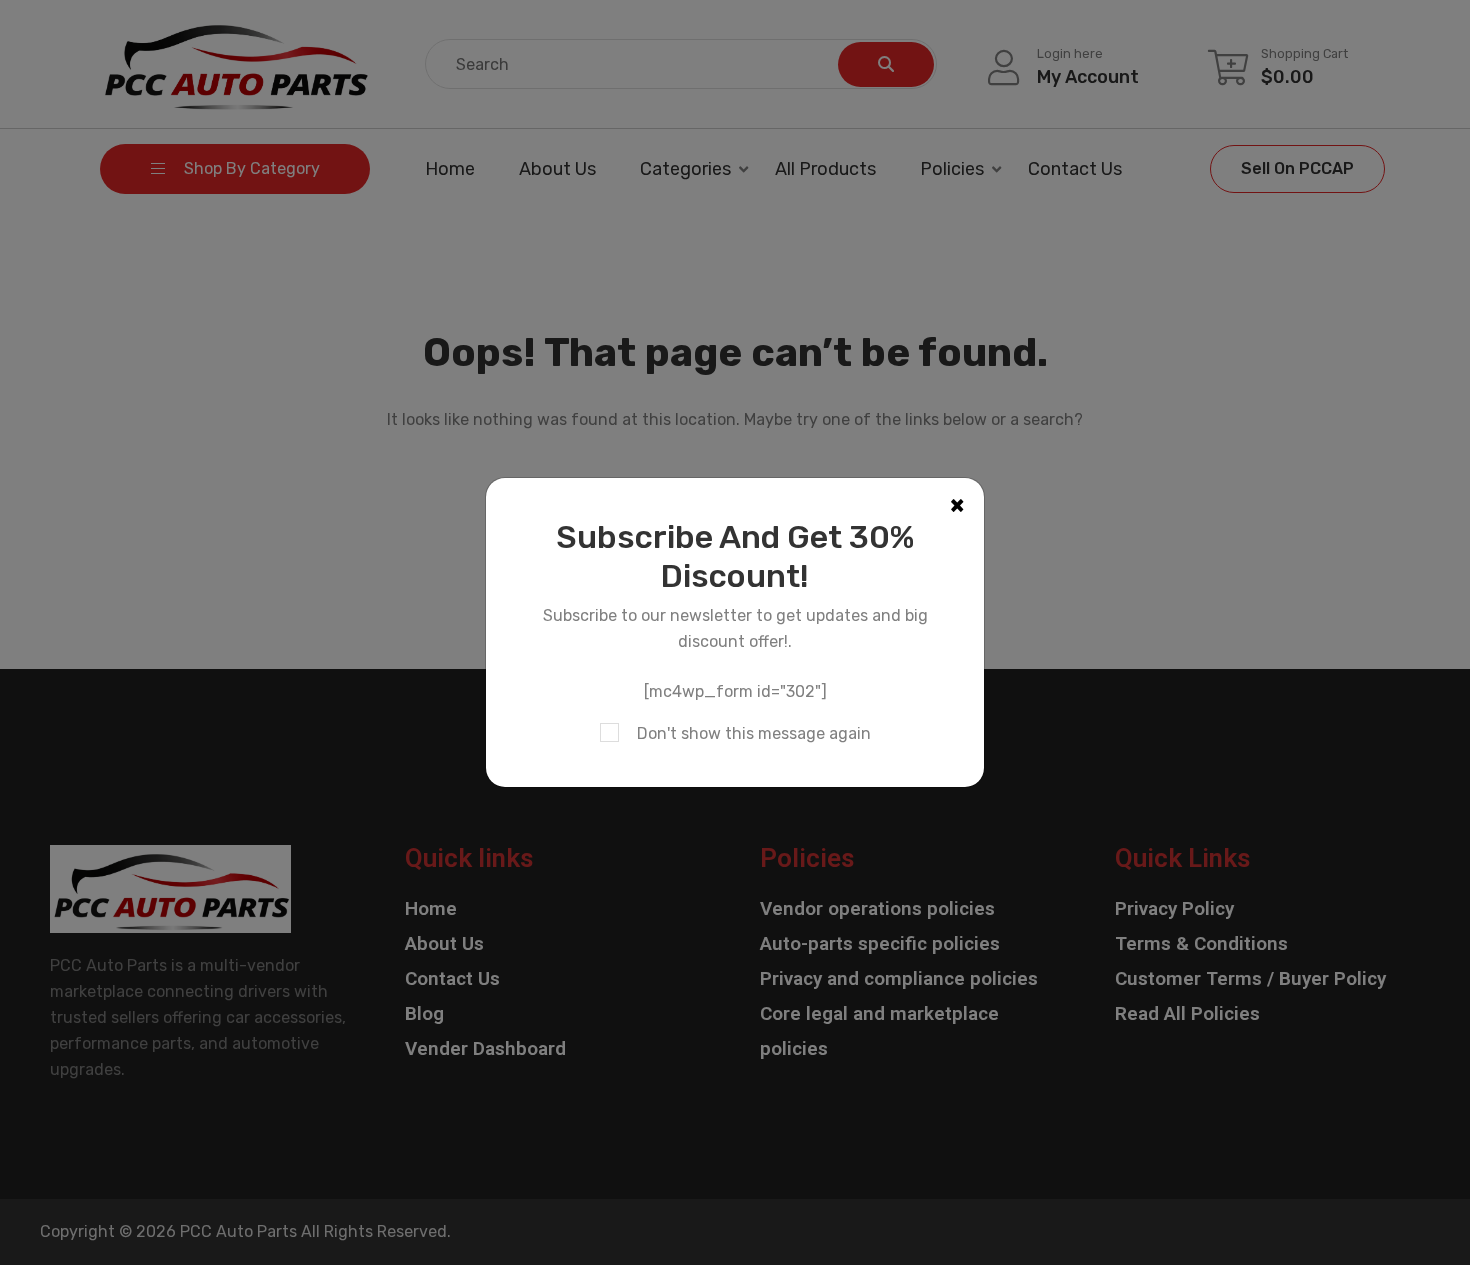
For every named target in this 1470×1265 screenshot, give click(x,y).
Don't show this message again (754, 733)
